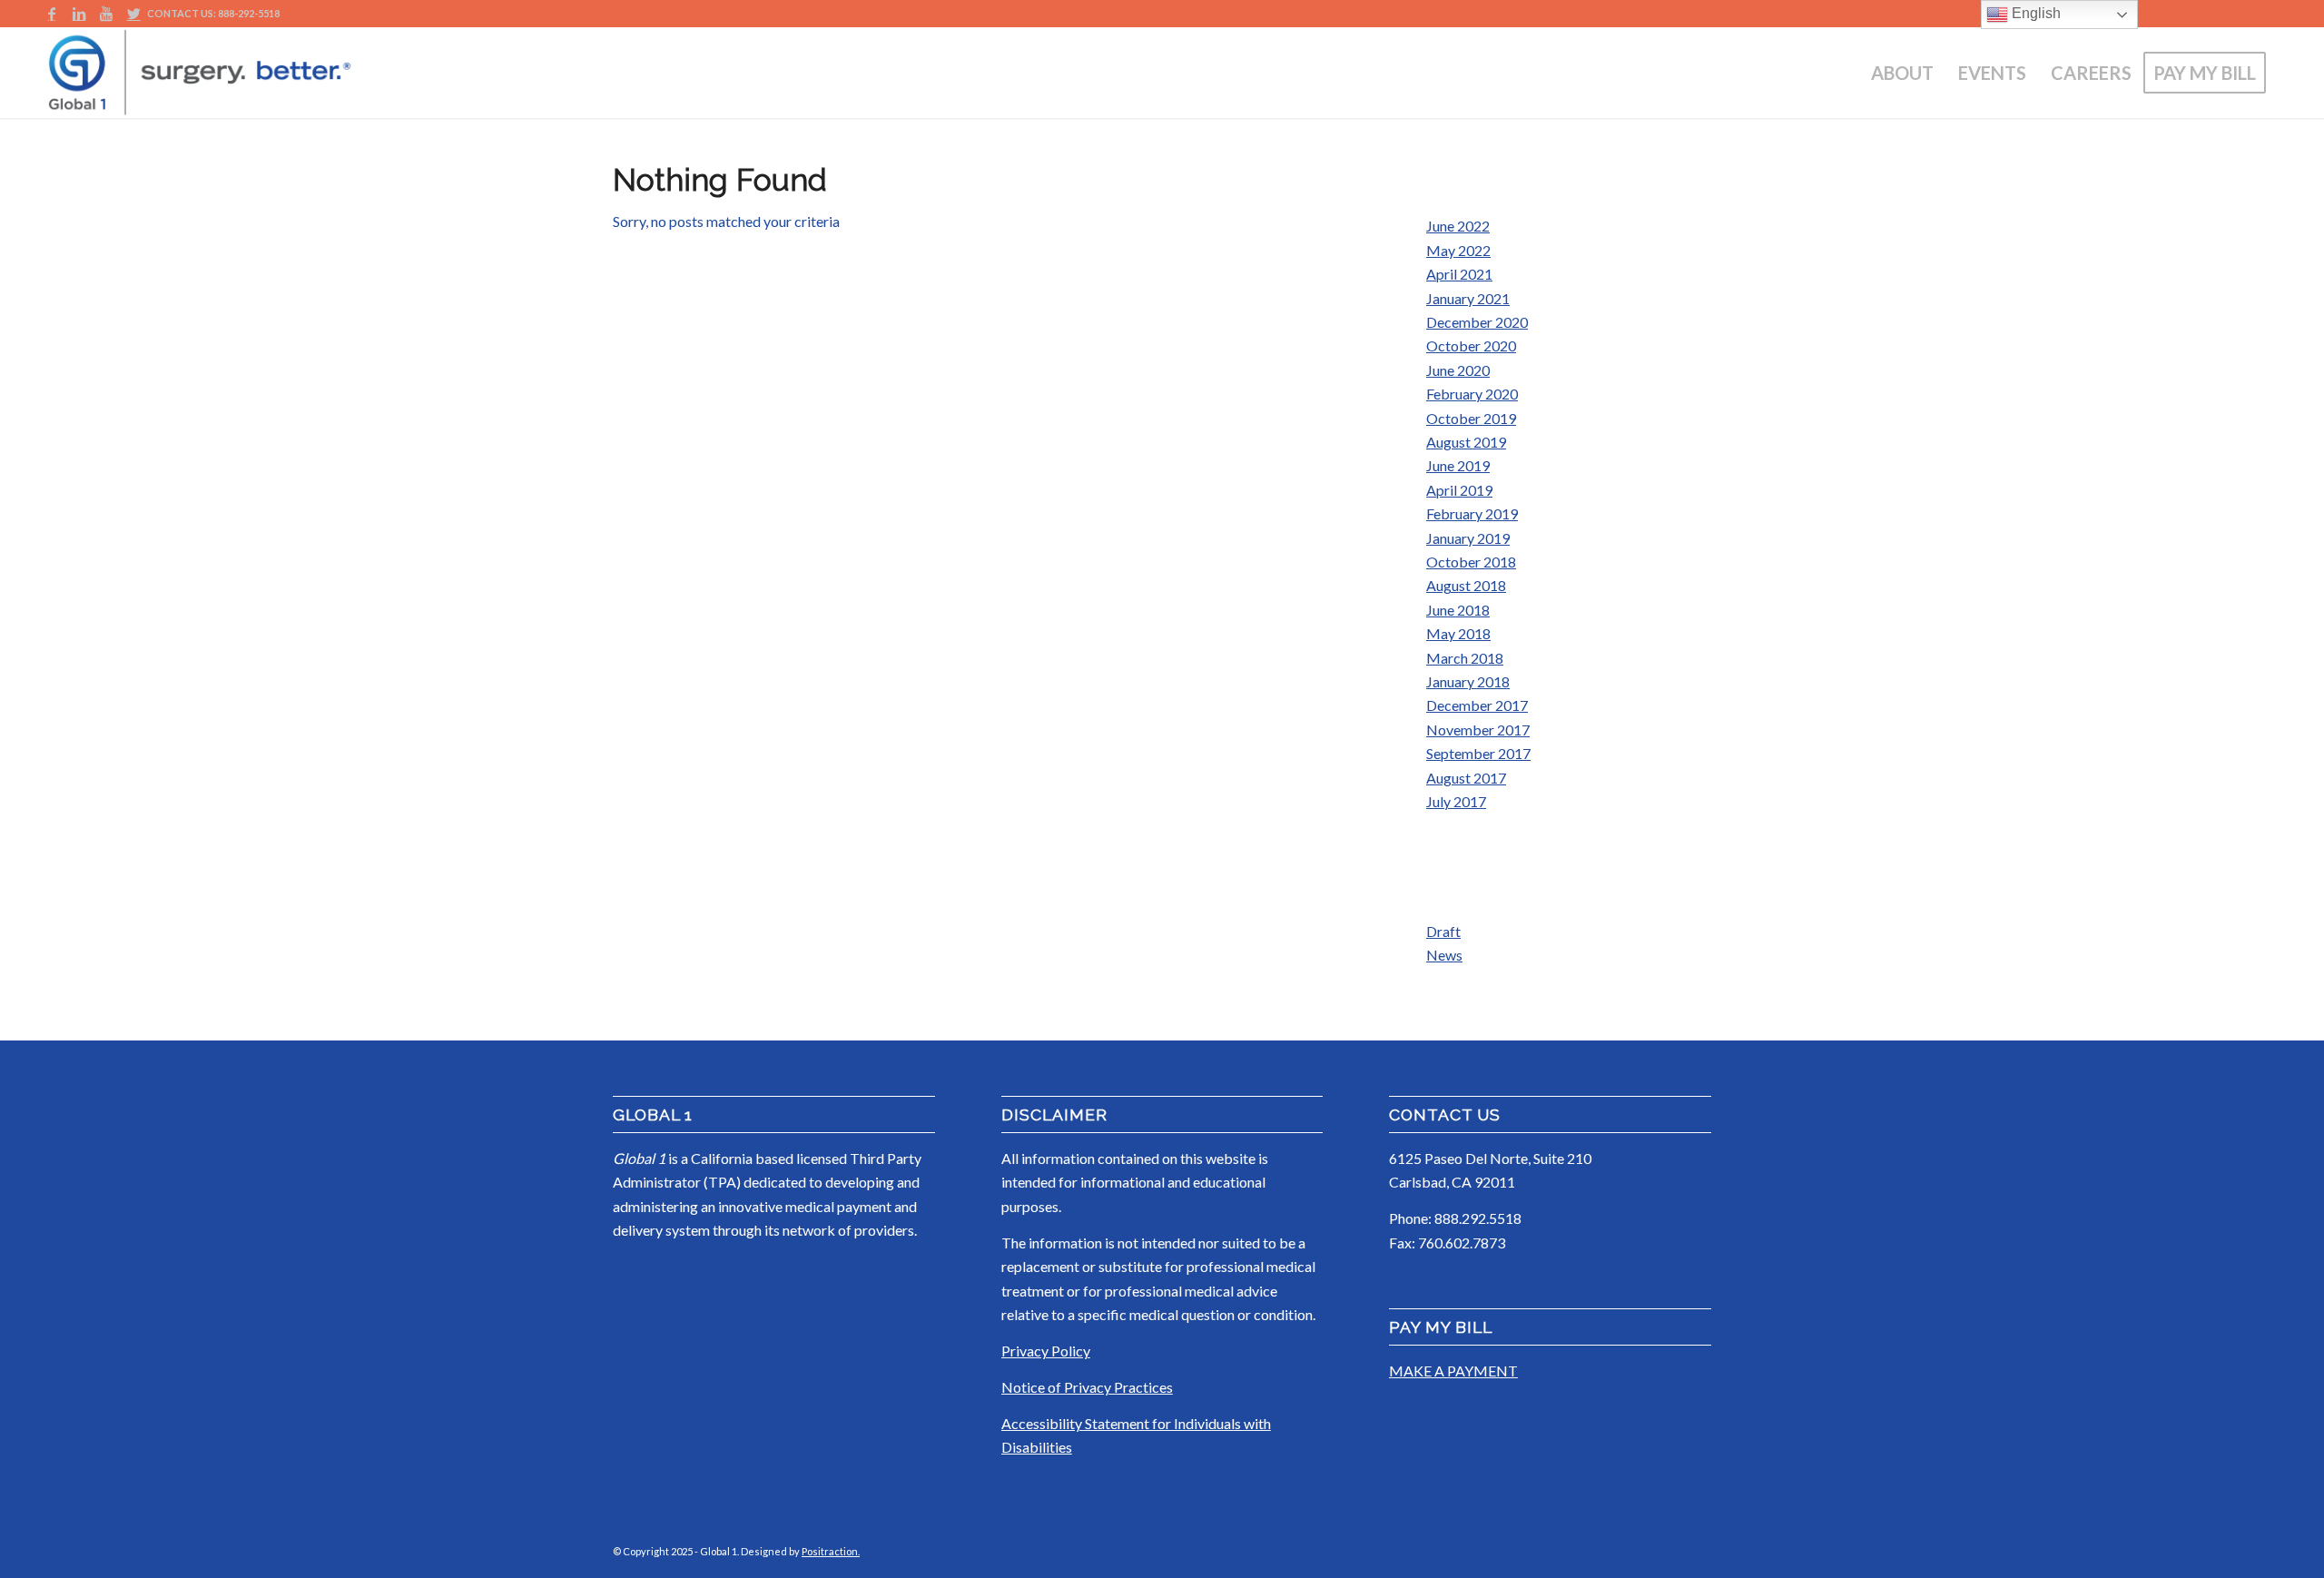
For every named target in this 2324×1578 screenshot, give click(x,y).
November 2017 (1478, 730)
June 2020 (1458, 370)
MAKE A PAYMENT (1453, 1371)
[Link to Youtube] (106, 14)
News (1444, 955)
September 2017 (1478, 753)
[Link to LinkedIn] (79, 14)
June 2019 (1458, 465)
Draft (1443, 931)
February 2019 (1472, 513)
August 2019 (1466, 442)
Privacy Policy (1046, 1351)
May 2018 (1458, 633)
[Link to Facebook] (51, 14)
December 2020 (1477, 322)
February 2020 (1472, 394)
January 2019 (1468, 538)
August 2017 (1466, 778)
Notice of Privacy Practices (1087, 1387)
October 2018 (1471, 562)
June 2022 (1458, 226)
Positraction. (831, 1551)
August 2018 (1466, 585)
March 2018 (1465, 658)
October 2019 (1471, 418)
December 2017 (1477, 705)
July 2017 (1456, 801)
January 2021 (1468, 298)
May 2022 (1458, 250)
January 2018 (1468, 681)
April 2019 (1459, 490)
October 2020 (1471, 345)
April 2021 (1459, 274)
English (2034, 13)
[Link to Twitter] (133, 14)
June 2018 (1458, 610)
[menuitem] (1902, 73)
